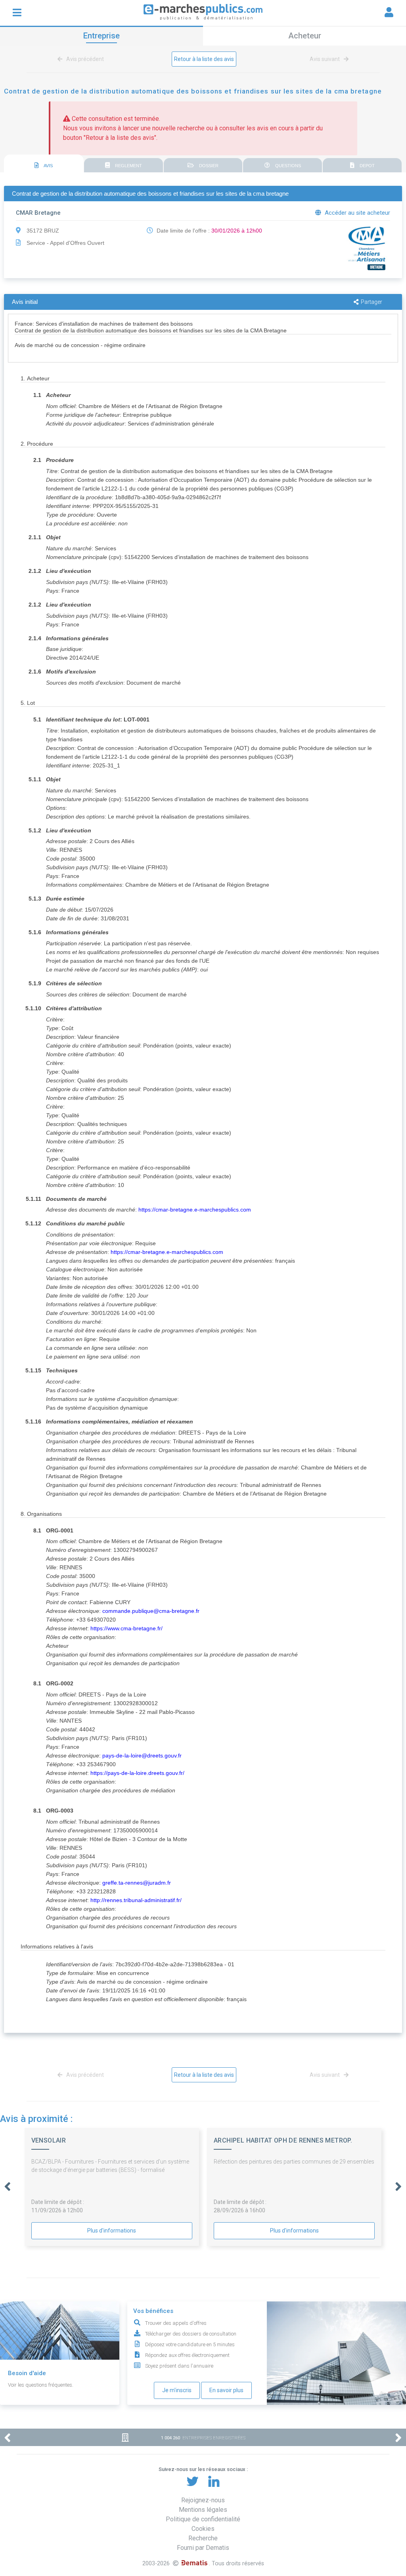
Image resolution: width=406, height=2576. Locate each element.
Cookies (203, 2529)
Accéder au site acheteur (357, 213)
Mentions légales (203, 2510)
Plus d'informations (112, 2231)
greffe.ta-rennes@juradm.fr (137, 1883)
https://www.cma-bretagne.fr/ (126, 1628)
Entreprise (101, 36)
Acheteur (305, 36)
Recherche (203, 2538)
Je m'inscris (177, 2390)
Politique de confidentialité (203, 2519)
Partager (372, 302)
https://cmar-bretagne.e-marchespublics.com (195, 1210)
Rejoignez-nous (203, 2500)
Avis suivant (325, 59)
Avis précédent (84, 59)
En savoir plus (226, 2390)
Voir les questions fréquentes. (41, 2385)
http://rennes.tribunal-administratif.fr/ (136, 1900)
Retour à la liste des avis (204, 59)
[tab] (44, 164)
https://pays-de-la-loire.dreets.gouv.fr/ (137, 1773)
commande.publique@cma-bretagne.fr (151, 1611)
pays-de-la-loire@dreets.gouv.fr (142, 1755)
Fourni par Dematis (203, 2548)
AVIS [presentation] (48, 166)
